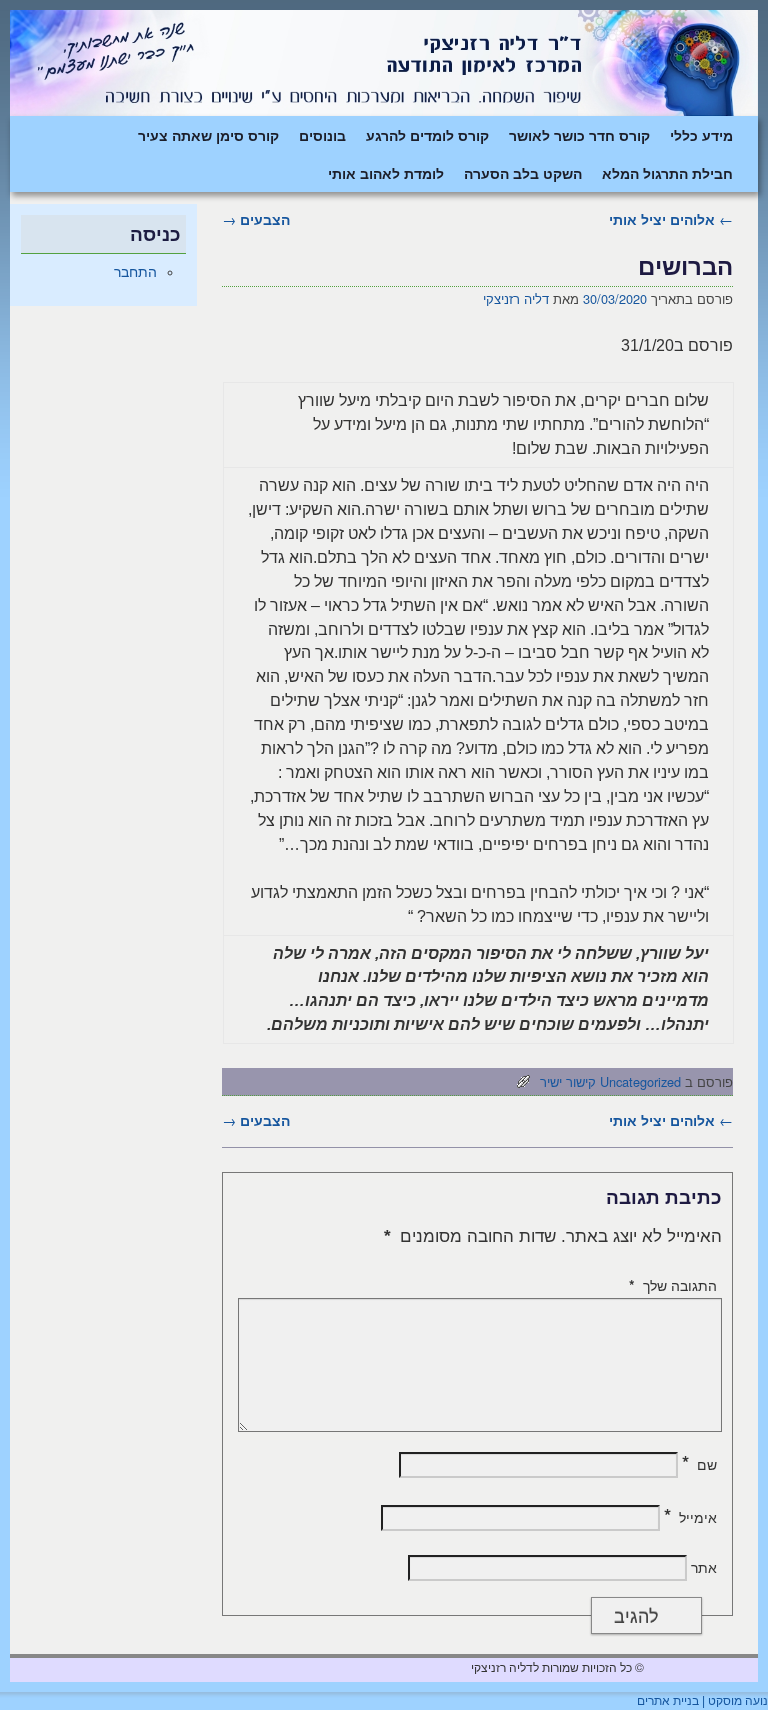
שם (699, 1464)
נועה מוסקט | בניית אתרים (702, 1701)
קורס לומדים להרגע (427, 135)
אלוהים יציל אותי (671, 219)
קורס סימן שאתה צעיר (208, 135)
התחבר (135, 272)
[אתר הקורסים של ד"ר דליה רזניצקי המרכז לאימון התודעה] (384, 63)
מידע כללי (701, 135)
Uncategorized (640, 1081)
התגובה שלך (673, 1285)
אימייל (690, 1517)
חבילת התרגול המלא (667, 173)
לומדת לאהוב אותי (386, 173)
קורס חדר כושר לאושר (579, 135)
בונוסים (322, 135)
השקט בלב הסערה (523, 173)
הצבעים (256, 219)
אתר (704, 1567)
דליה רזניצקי (516, 298)
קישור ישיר (568, 1081)
